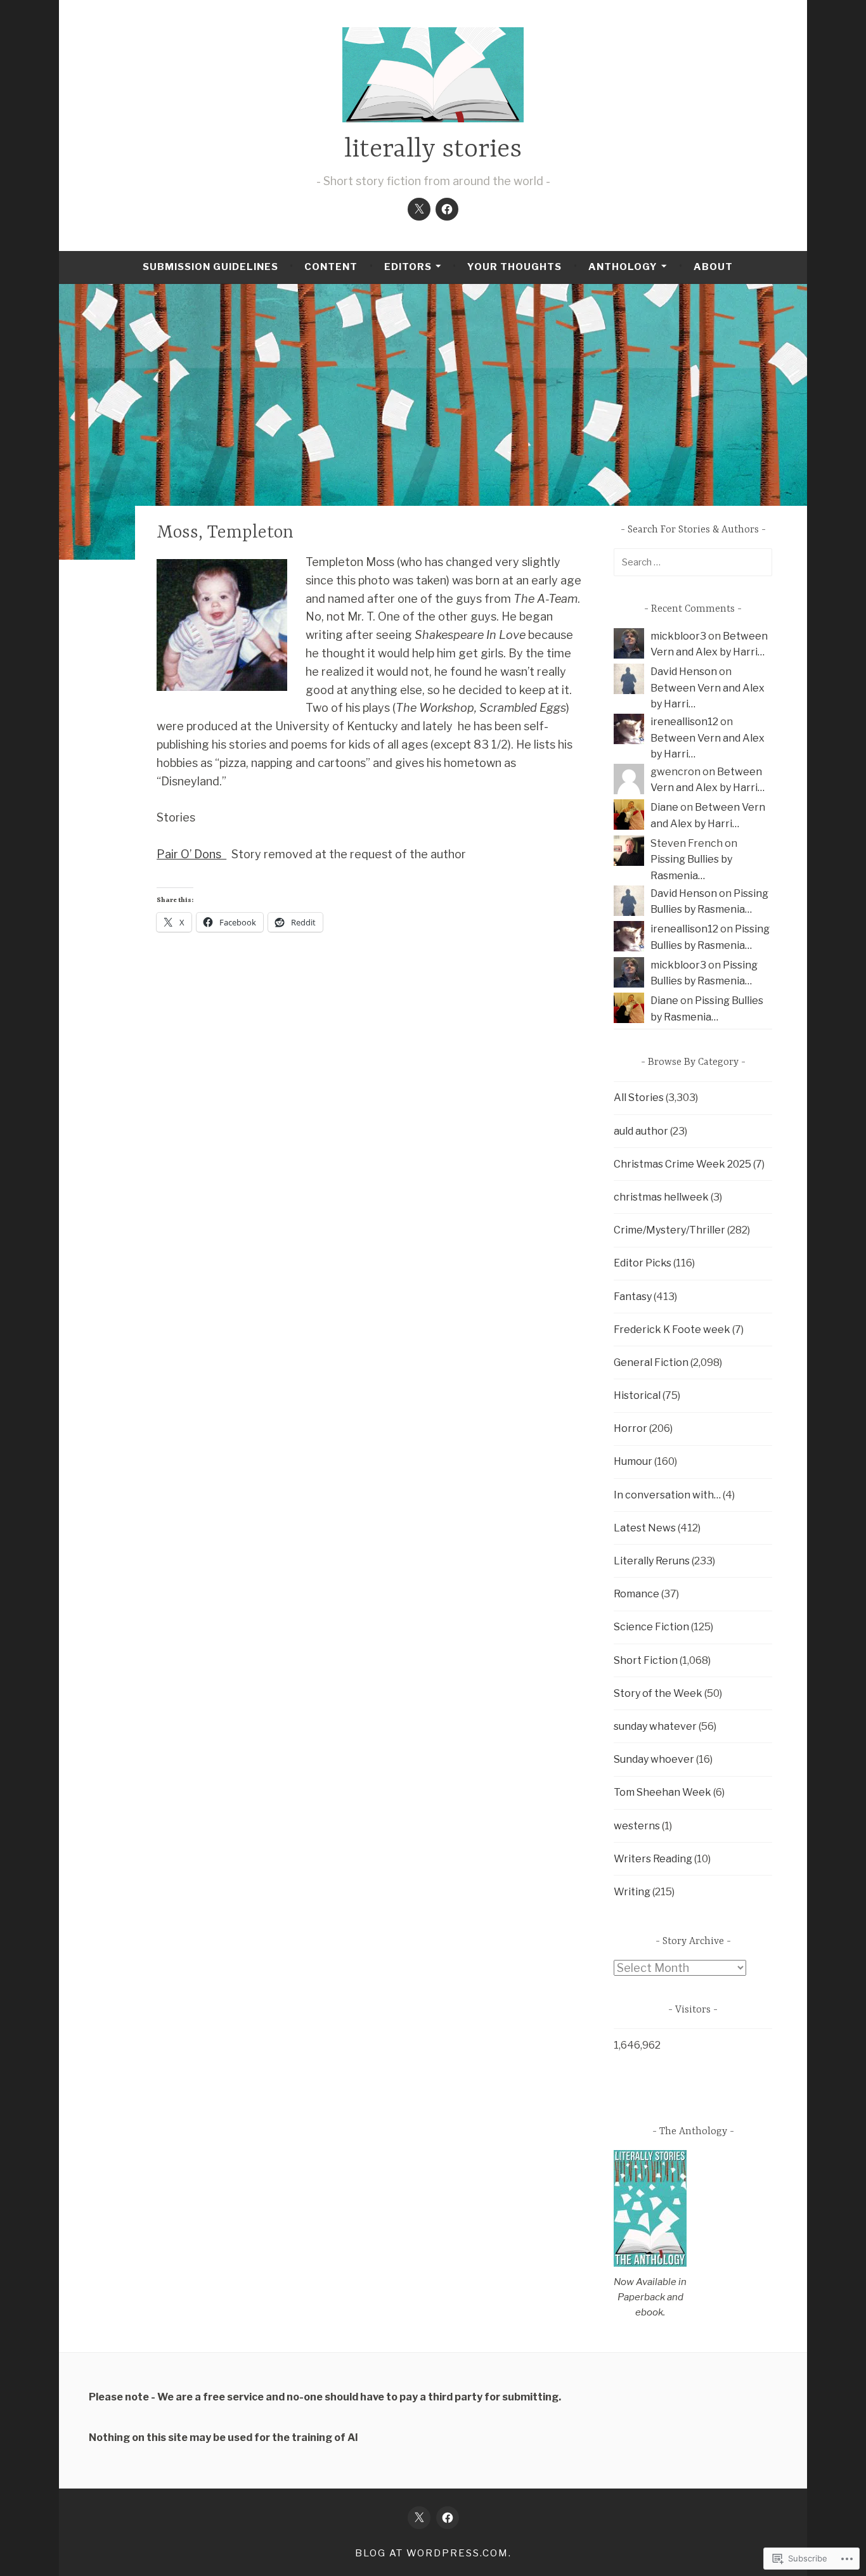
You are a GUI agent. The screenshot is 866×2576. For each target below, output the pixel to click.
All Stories (639, 1098)
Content (331, 267)
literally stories (433, 150)
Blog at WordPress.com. (433, 2553)
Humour (633, 1461)
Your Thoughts (514, 267)
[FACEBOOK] (448, 2518)
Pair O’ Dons (191, 854)
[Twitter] (419, 209)
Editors (408, 267)
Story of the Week (658, 1693)
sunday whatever (655, 1726)
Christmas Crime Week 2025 (682, 1164)
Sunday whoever (654, 1759)
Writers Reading (653, 1859)
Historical (637, 1395)
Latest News (645, 1528)
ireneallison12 (684, 722)
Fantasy (633, 1297)
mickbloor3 (678, 636)
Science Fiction (651, 1627)
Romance (637, 1594)
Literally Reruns (652, 1561)
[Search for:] (693, 562)
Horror (630, 1428)
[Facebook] (447, 209)
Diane (664, 807)
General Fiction (651, 1362)
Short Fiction (646, 1660)
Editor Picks (643, 1263)
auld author (641, 1131)
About (713, 267)
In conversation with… (667, 1495)
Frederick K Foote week (672, 1330)
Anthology (623, 267)
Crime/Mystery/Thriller (669, 1230)
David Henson (684, 672)
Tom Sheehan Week (662, 1792)
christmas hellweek (661, 1197)
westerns (637, 1826)
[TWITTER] (419, 2518)
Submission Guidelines (210, 267)
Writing (632, 1892)
